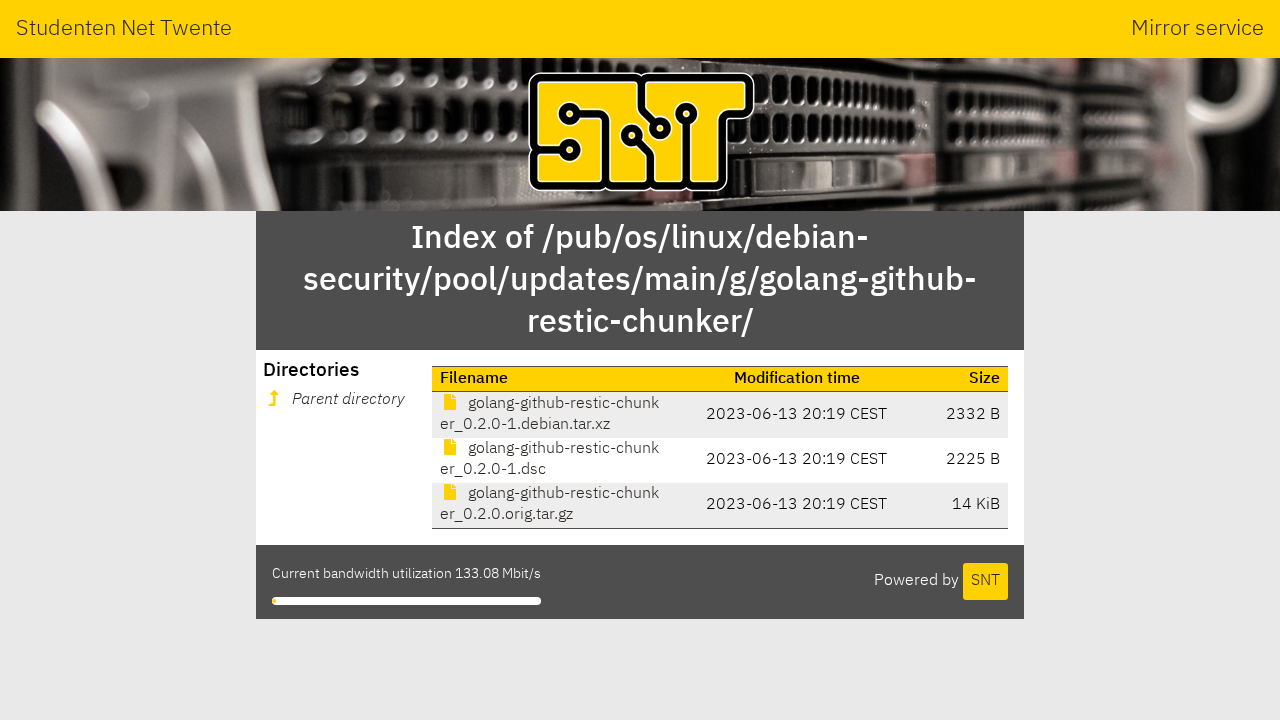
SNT (985, 581)
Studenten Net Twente (124, 29)
